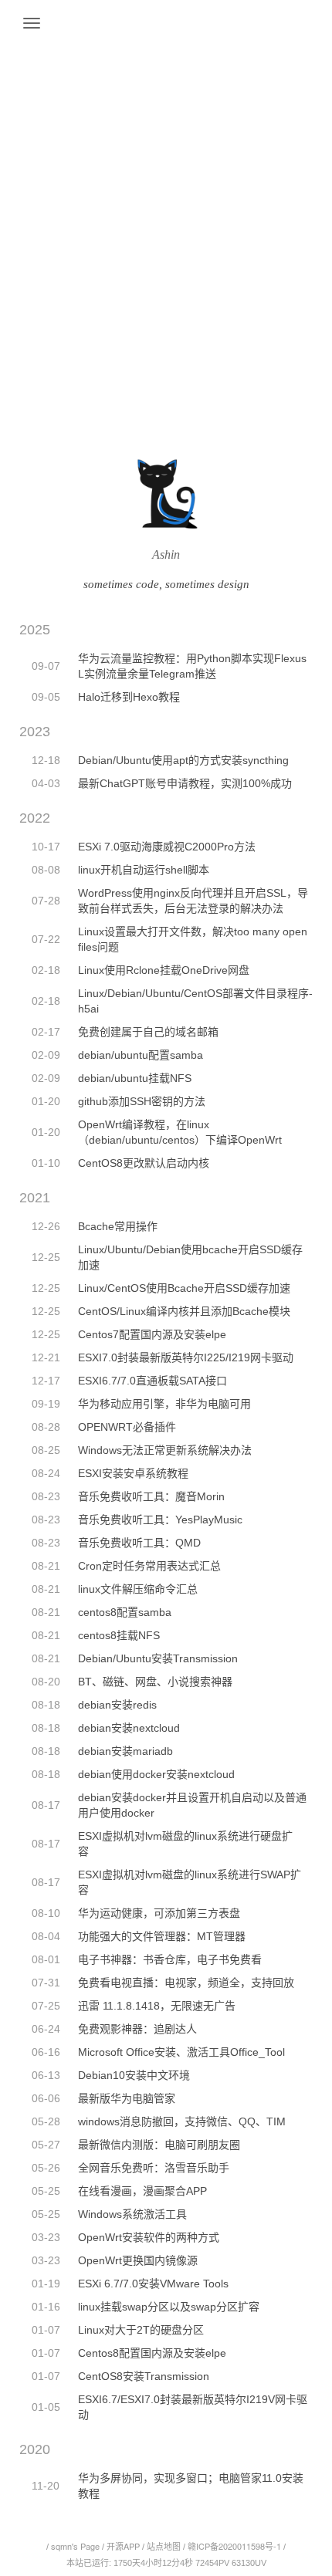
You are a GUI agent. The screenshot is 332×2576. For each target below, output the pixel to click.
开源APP (123, 2546)
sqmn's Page (75, 2546)
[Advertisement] (166, 174)
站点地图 (164, 2546)
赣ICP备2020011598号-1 (234, 2546)
